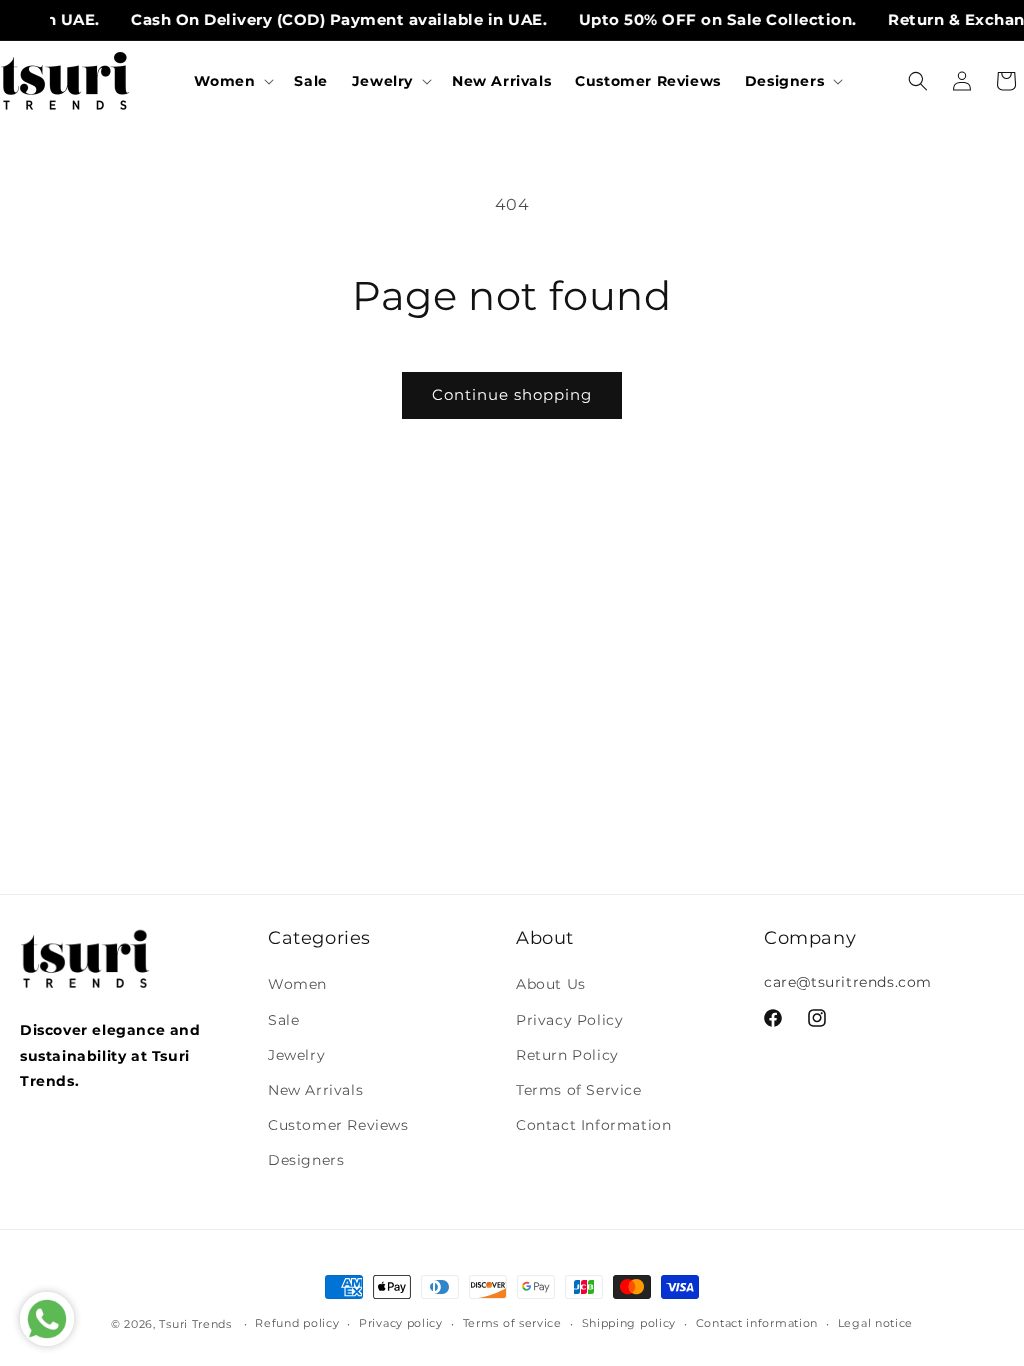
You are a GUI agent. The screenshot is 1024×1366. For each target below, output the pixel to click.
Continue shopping (512, 394)
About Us (551, 984)
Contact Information (593, 1125)
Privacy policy (401, 1323)
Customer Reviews (338, 1125)
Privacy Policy (569, 1020)
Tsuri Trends (195, 1324)
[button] (232, 81)
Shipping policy (629, 1323)
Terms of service (512, 1323)
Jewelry (296, 1055)
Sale (283, 1020)
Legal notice (875, 1323)
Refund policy (297, 1323)
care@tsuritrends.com (848, 982)
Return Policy (567, 1055)
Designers (306, 1160)
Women (297, 984)
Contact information (757, 1323)
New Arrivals (315, 1090)
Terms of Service (579, 1090)
